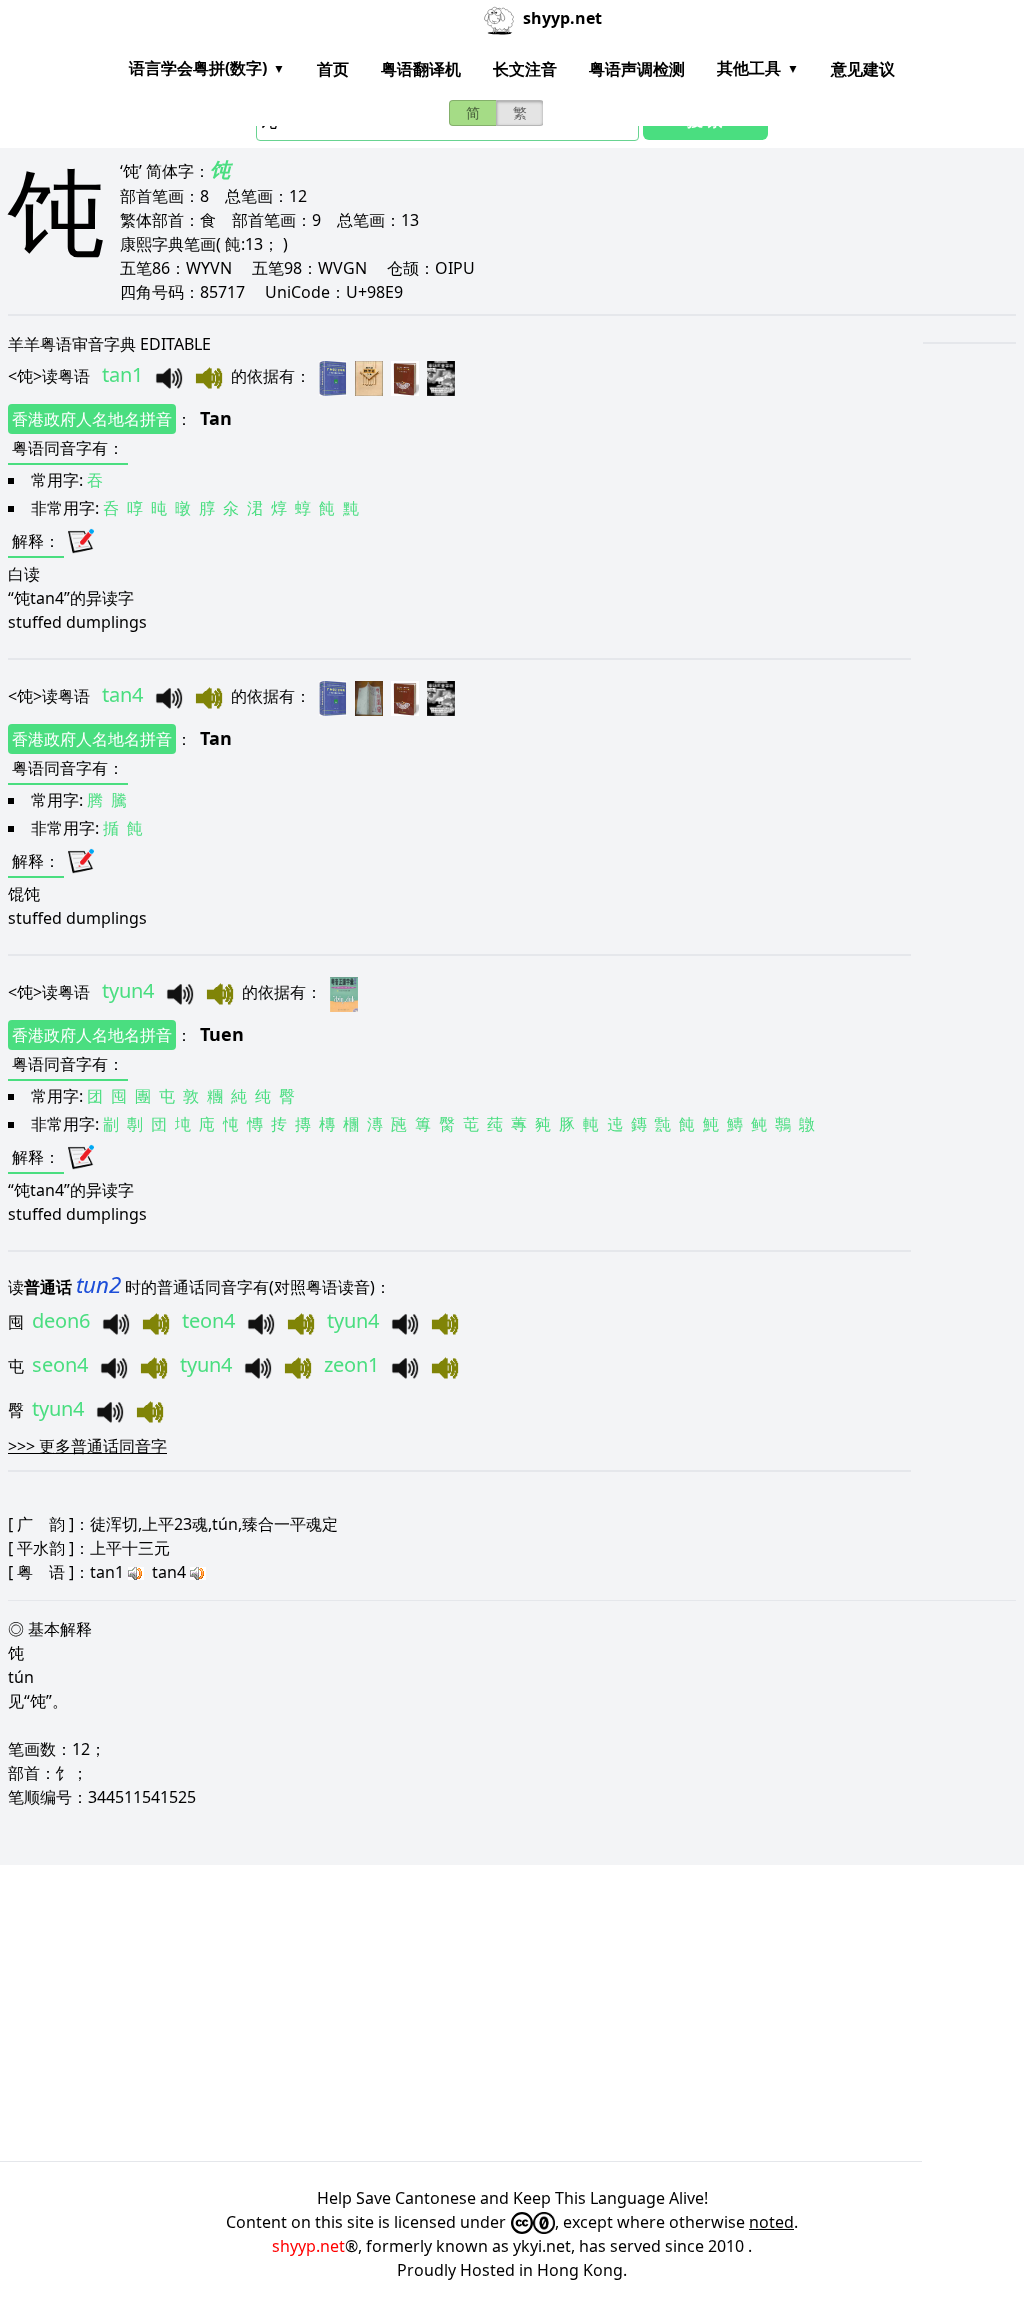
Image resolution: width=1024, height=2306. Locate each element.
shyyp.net (308, 2246)
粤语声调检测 (637, 69)
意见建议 (863, 69)
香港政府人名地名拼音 (92, 419)
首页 (333, 69)
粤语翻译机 (421, 69)
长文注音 (525, 69)
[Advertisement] (512, 2013)
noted (771, 2222)
